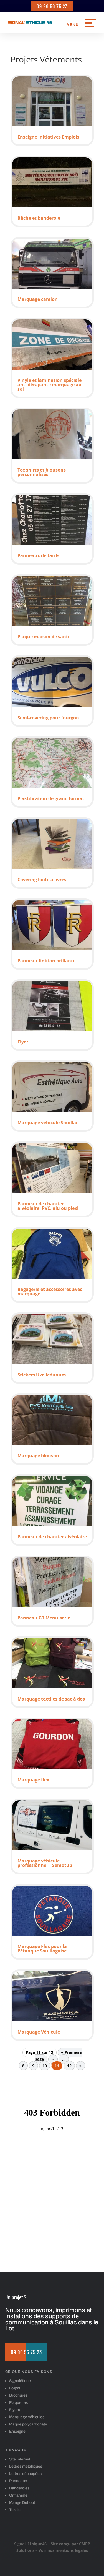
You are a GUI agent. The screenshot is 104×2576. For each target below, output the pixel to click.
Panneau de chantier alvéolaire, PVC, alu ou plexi (48, 1206)
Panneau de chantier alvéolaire (52, 1537)
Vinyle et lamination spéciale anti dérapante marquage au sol (50, 385)
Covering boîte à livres (42, 880)
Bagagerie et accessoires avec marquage (50, 1291)
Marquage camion (38, 299)
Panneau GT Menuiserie (44, 1618)
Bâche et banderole (39, 218)
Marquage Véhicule (39, 2032)
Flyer (23, 1042)
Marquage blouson (38, 1456)
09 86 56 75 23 (52, 6)
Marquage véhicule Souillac (48, 1123)
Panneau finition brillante (46, 961)
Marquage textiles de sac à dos (51, 1699)
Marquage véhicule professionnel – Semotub (45, 1863)
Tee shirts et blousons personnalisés (42, 472)
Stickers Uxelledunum (42, 1375)
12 (69, 2066)
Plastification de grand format (51, 798)
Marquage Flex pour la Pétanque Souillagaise (42, 1949)
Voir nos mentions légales (63, 2550)
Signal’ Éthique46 (30, 2544)
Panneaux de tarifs (38, 555)
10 (45, 2066)
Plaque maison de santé (44, 637)
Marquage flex (33, 1780)
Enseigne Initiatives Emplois (48, 137)
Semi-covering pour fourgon (48, 718)
